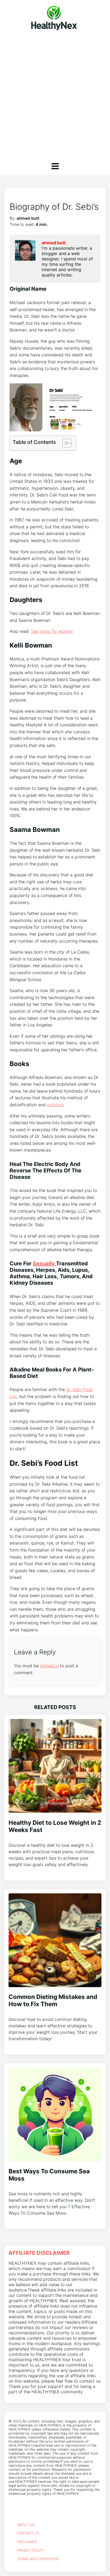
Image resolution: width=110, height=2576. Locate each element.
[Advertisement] (55, 94)
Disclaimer (27, 2542)
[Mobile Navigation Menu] (55, 166)
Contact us (28, 2533)
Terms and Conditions (38, 2559)
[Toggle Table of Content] (64, 443)
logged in (49, 1666)
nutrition (55, 1105)
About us (26, 2525)
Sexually (44, 1263)
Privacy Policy (30, 2550)
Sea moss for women (52, 631)
